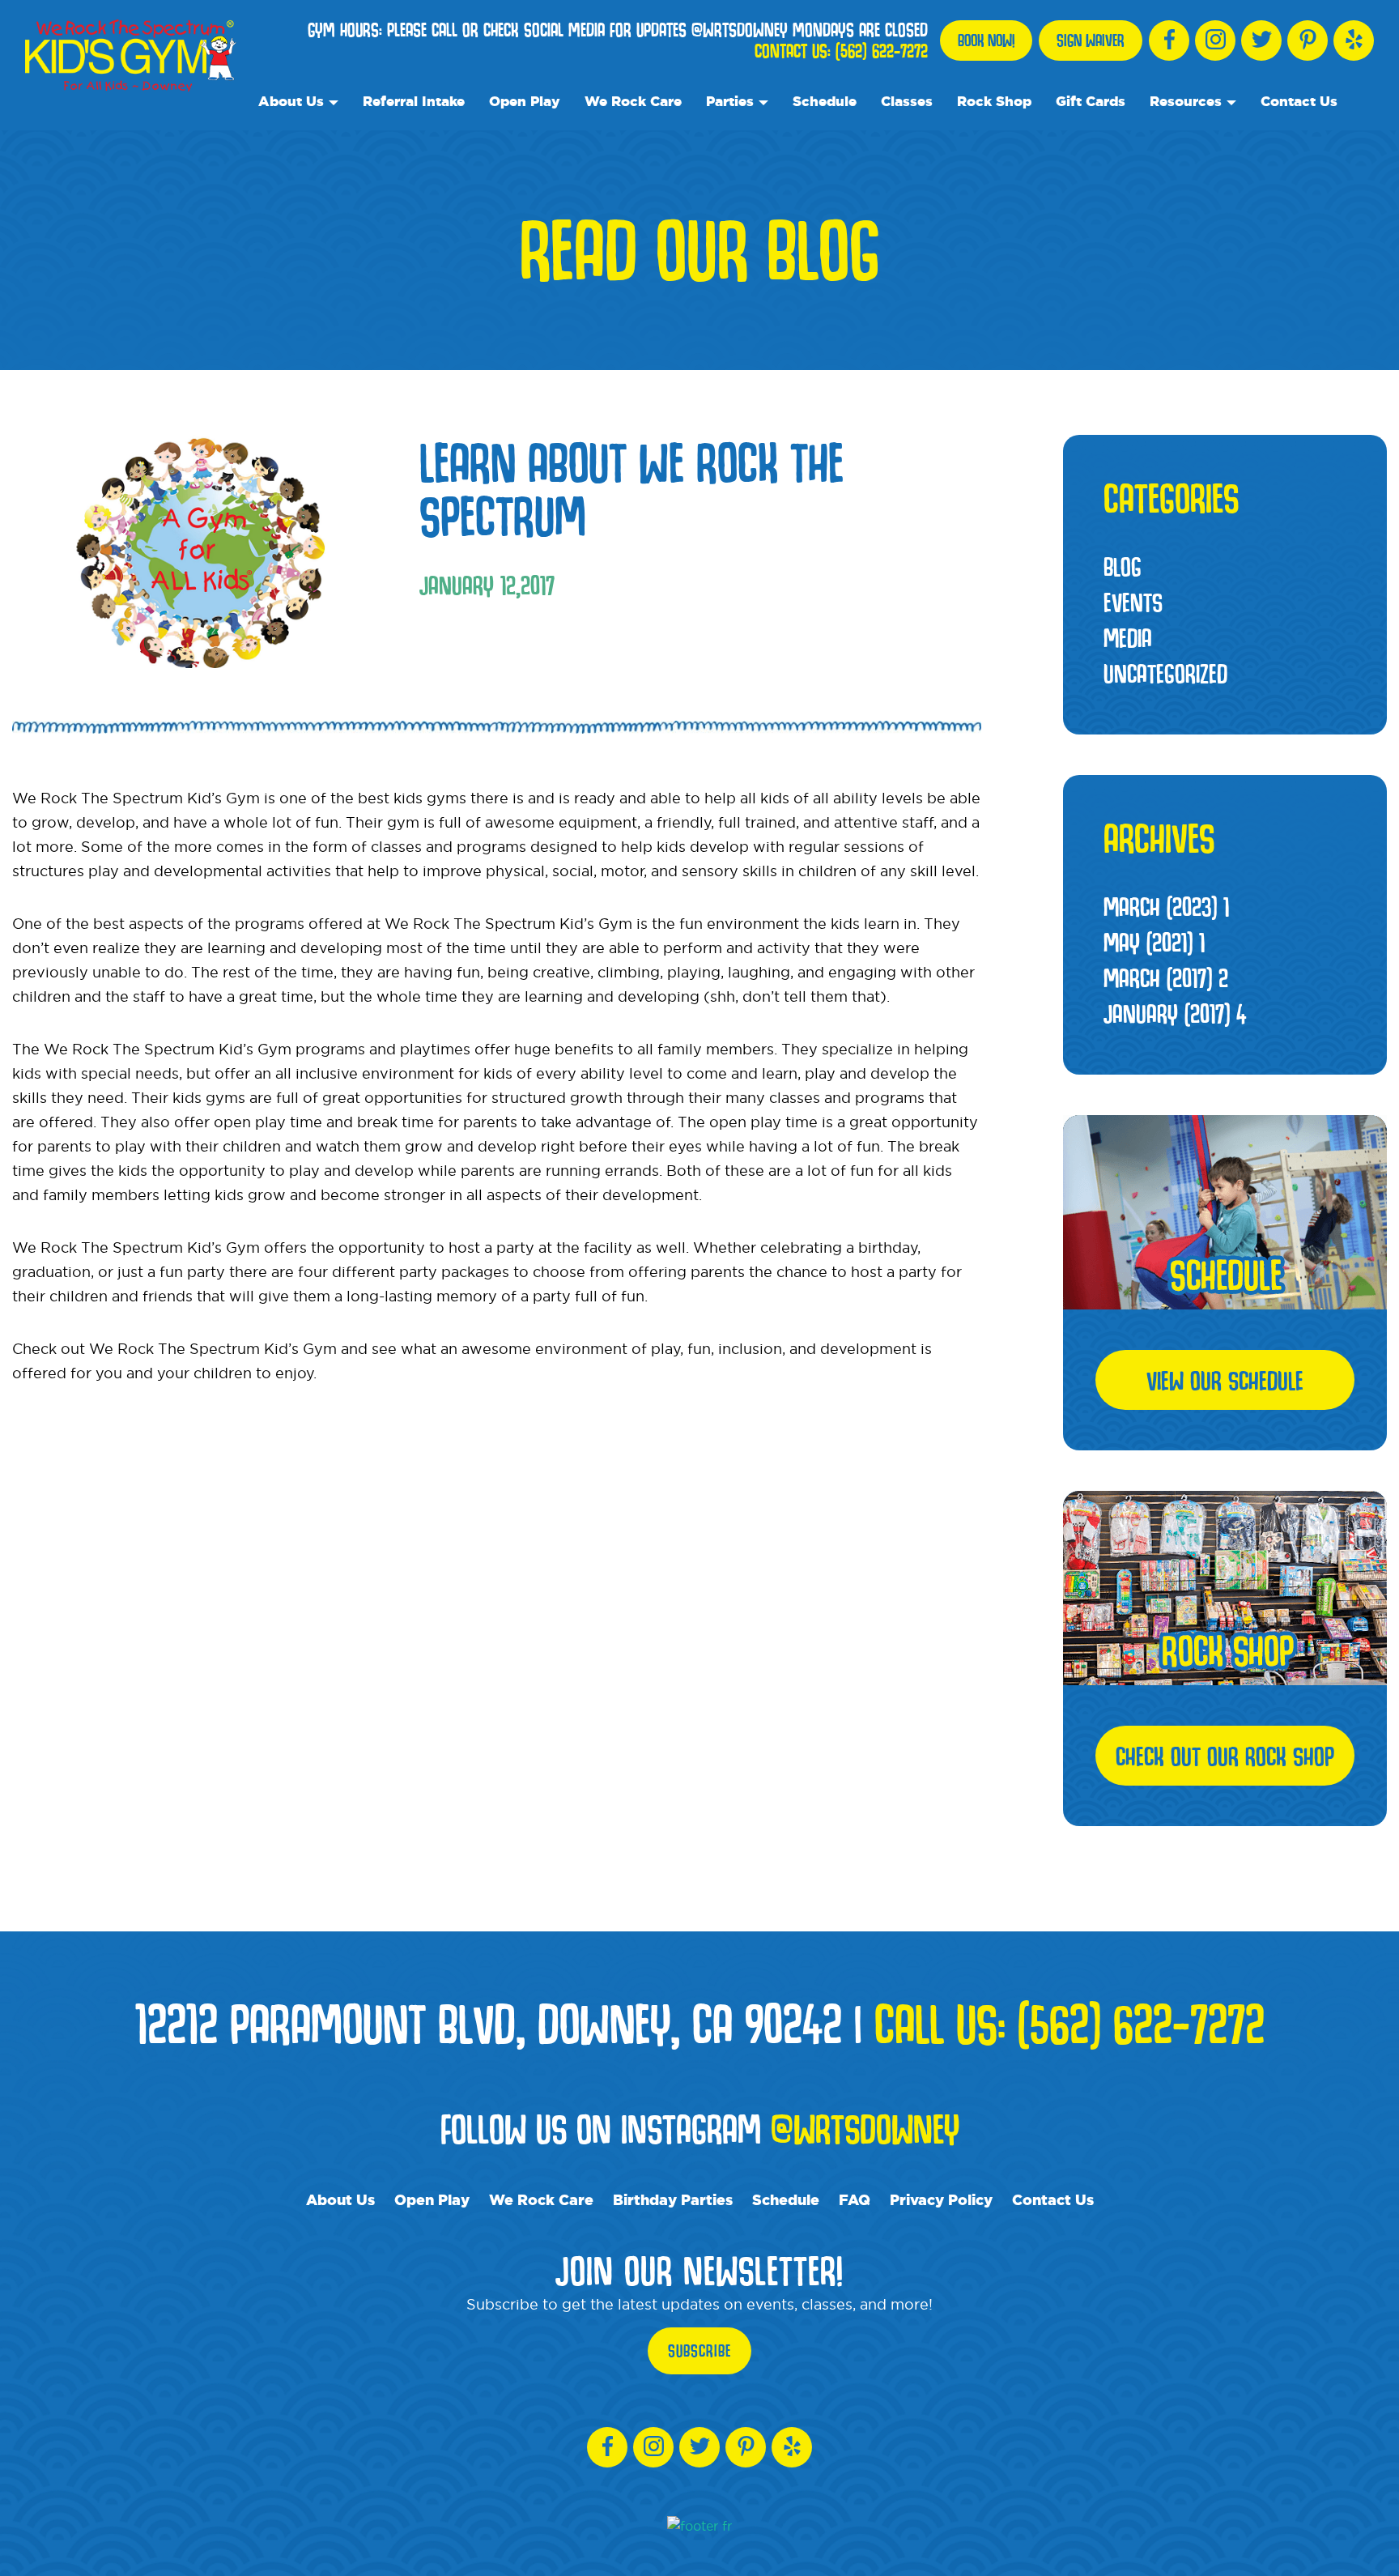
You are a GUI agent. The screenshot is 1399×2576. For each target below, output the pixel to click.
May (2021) (1154, 942)
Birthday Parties (673, 2199)
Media (1128, 637)
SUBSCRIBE (699, 2351)
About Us (291, 101)
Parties (730, 101)
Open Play (525, 101)
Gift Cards (1091, 101)
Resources (1186, 101)
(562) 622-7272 (882, 51)
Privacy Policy (941, 2199)
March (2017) (1166, 977)
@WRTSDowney (865, 2128)
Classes (907, 101)
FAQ (855, 2199)
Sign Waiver (1091, 40)
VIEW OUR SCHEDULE (1225, 1380)
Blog (1123, 566)
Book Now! (986, 40)
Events (1133, 602)
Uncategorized (1165, 673)
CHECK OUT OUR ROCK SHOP (1225, 1756)
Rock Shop (994, 101)
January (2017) (1175, 1013)
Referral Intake (414, 101)
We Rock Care (633, 101)
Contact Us (1299, 101)
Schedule (825, 101)
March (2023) (1166, 906)
